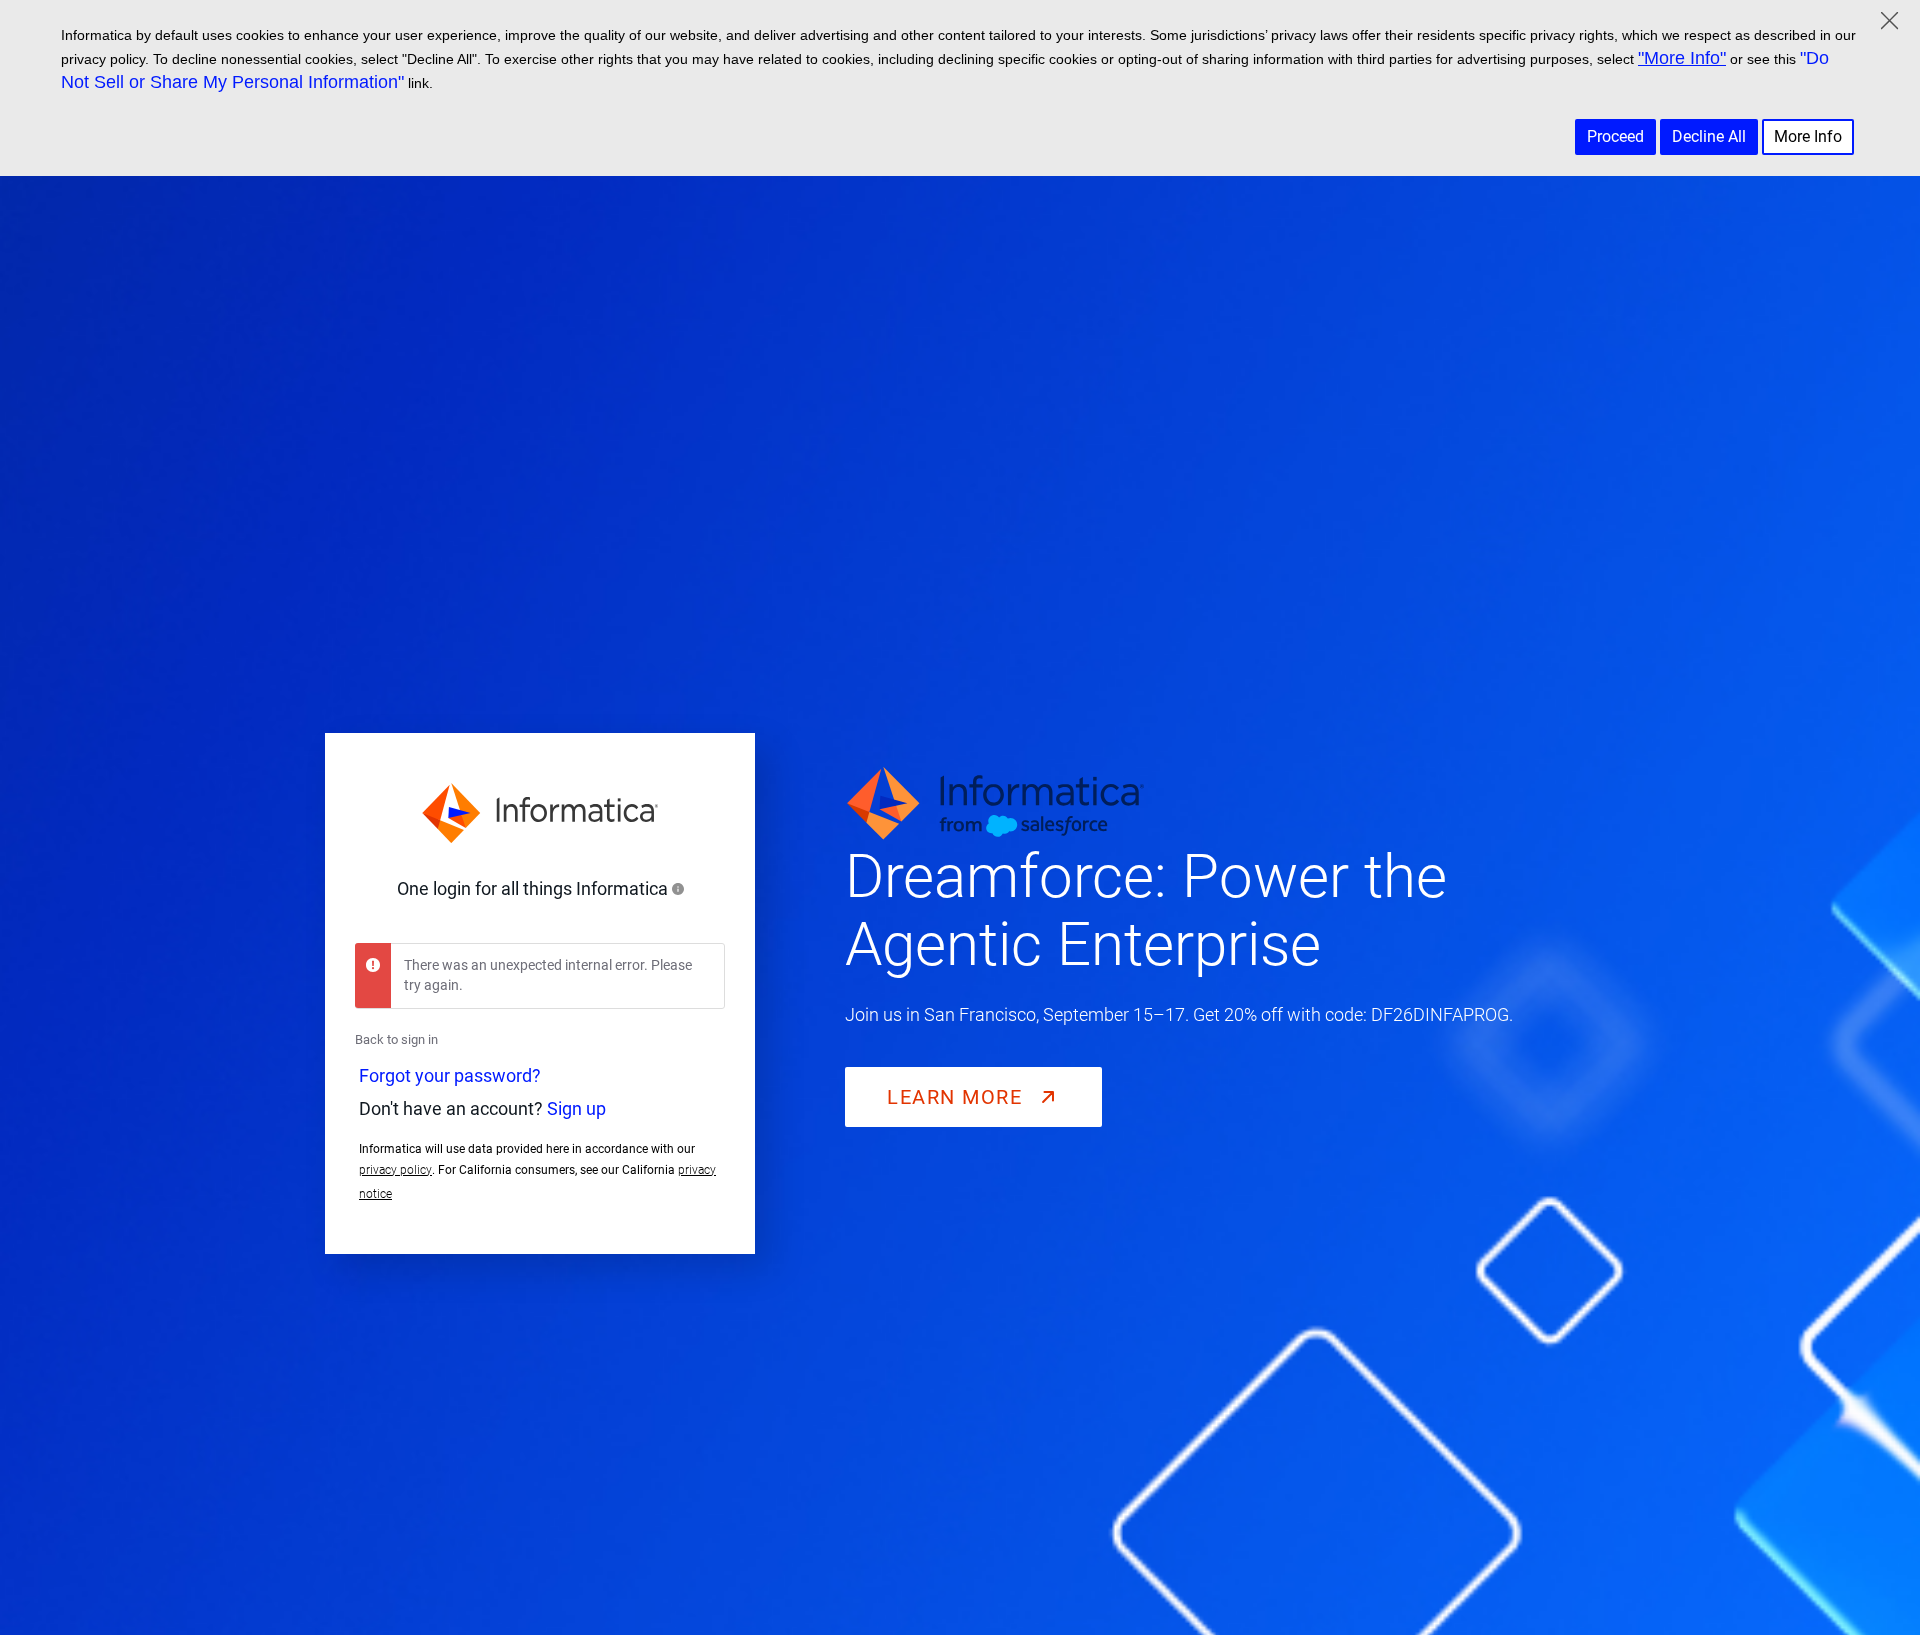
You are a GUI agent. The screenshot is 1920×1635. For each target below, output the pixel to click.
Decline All (1709, 136)
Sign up (576, 1108)
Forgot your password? (450, 1075)
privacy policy (395, 1170)
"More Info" (1682, 58)
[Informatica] (540, 813)
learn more (958, 1097)
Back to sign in (396, 1039)
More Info (1808, 136)
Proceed (1615, 136)
